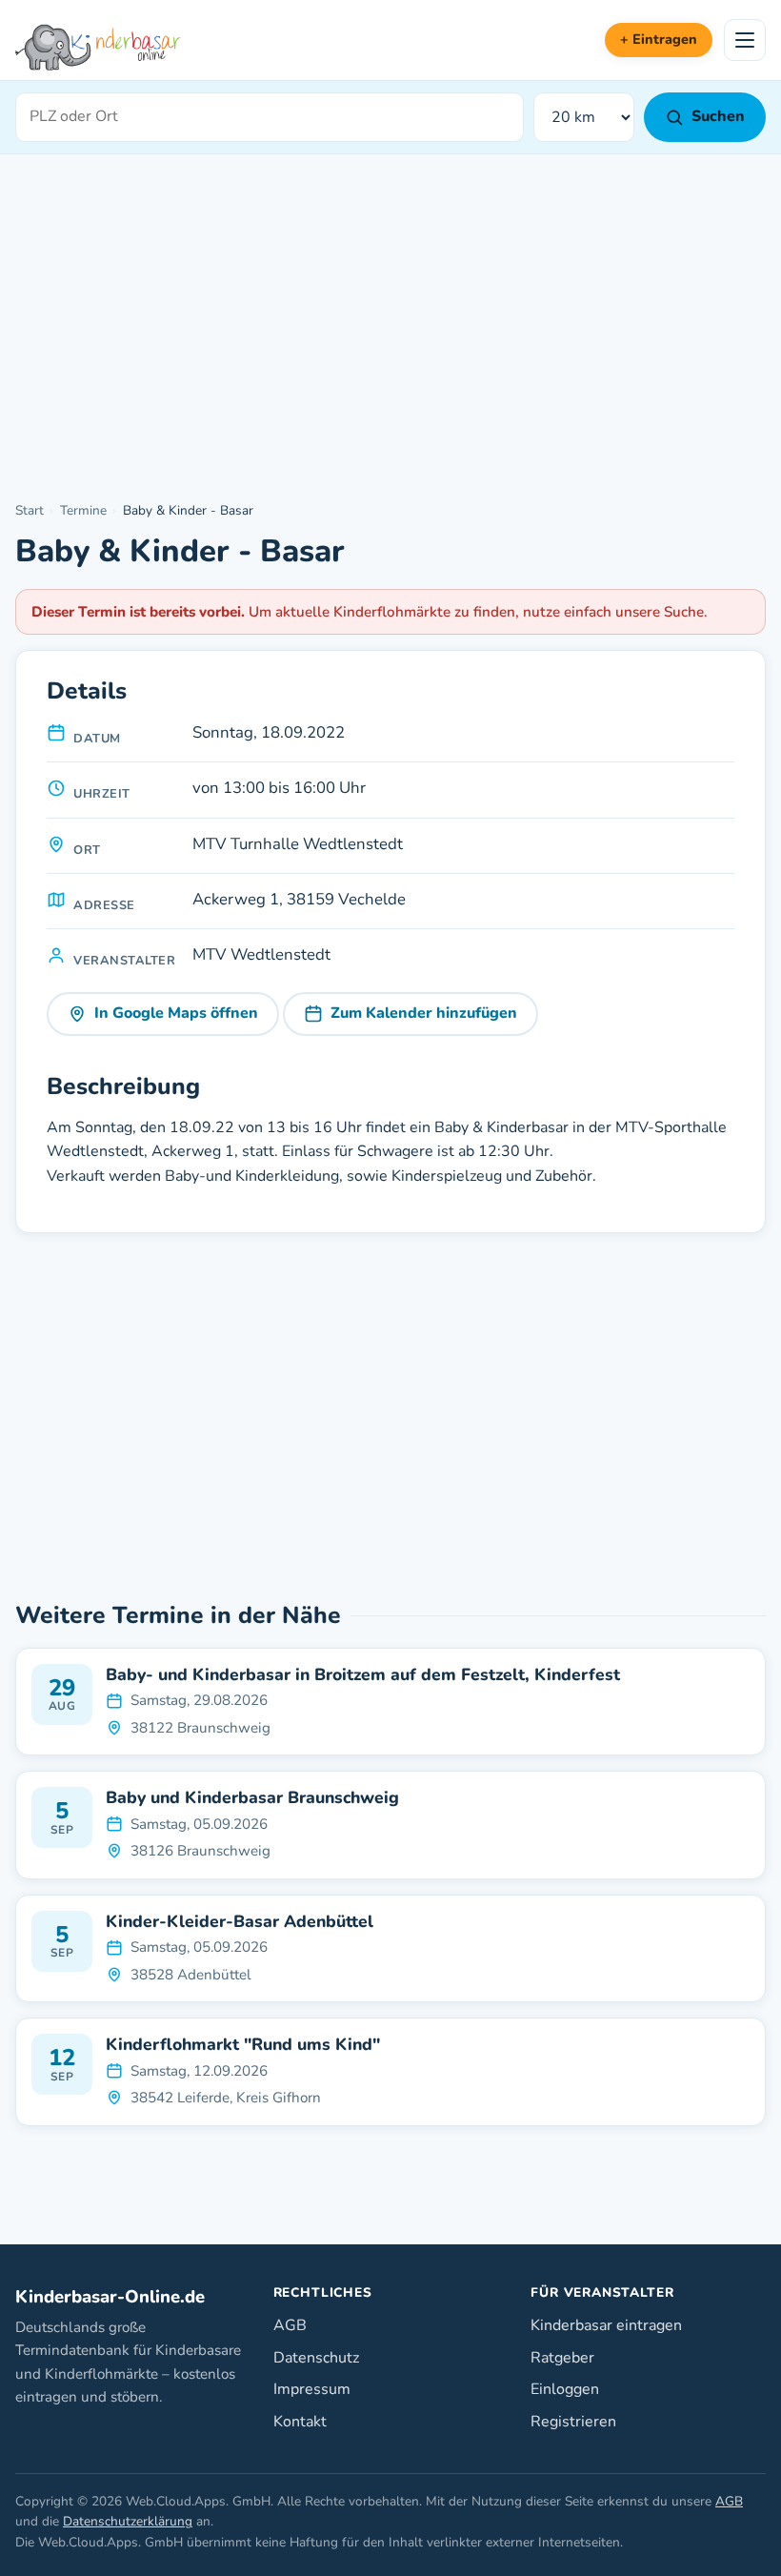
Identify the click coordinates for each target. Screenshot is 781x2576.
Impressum (312, 2389)
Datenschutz (316, 2358)
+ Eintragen (659, 39)
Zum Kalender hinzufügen (424, 1013)
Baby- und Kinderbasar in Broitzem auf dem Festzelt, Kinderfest (363, 1675)
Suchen (718, 116)
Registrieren (573, 2422)
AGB (290, 2325)
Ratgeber (562, 2358)
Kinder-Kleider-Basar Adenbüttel (240, 1922)
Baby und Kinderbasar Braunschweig (252, 1798)
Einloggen (565, 2389)
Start (30, 510)
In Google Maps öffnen (176, 1013)
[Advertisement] (390, 329)
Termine (83, 510)
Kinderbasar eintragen (606, 2325)
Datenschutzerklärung (128, 2521)
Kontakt (300, 2422)
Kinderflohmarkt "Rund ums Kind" (243, 2045)
